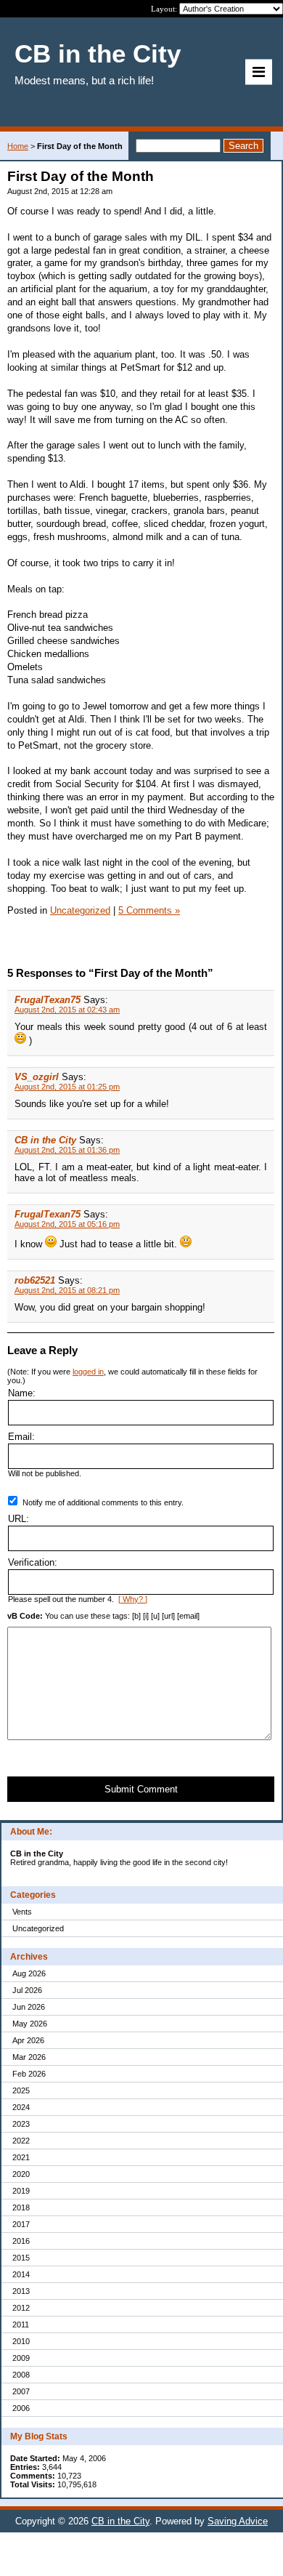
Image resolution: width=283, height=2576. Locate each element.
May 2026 (30, 2024)
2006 (21, 2408)
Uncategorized (38, 1928)
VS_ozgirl (37, 1077)
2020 (21, 2174)
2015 (21, 2258)
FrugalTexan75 (48, 1000)
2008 (21, 2375)
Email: (21, 1437)
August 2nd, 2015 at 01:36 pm (67, 1150)
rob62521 (35, 1280)
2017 (21, 2224)
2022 (21, 2141)
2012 (21, 2308)
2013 (21, 2291)
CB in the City (45, 1140)
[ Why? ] (133, 1599)
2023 (21, 2124)
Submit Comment (141, 1789)
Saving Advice (238, 2521)
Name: (22, 1393)
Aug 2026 (29, 1973)
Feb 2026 (29, 2074)
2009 (21, 2358)
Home (18, 146)
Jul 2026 (27, 1990)
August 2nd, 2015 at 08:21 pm (67, 1290)
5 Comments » (149, 910)
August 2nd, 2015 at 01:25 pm (67, 1087)
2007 (21, 2391)
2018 (21, 2207)
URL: (19, 1519)
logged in (88, 1372)
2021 (21, 2157)
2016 (21, 2241)
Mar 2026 (29, 2057)
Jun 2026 (29, 2007)
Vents (22, 1912)
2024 (21, 2107)
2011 (21, 2325)
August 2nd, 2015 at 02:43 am (67, 1010)
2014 (21, 2274)
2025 (21, 2090)
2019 (21, 2191)
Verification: (33, 1562)
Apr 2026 (28, 2040)
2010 (21, 2341)
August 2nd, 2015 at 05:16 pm (67, 1224)
